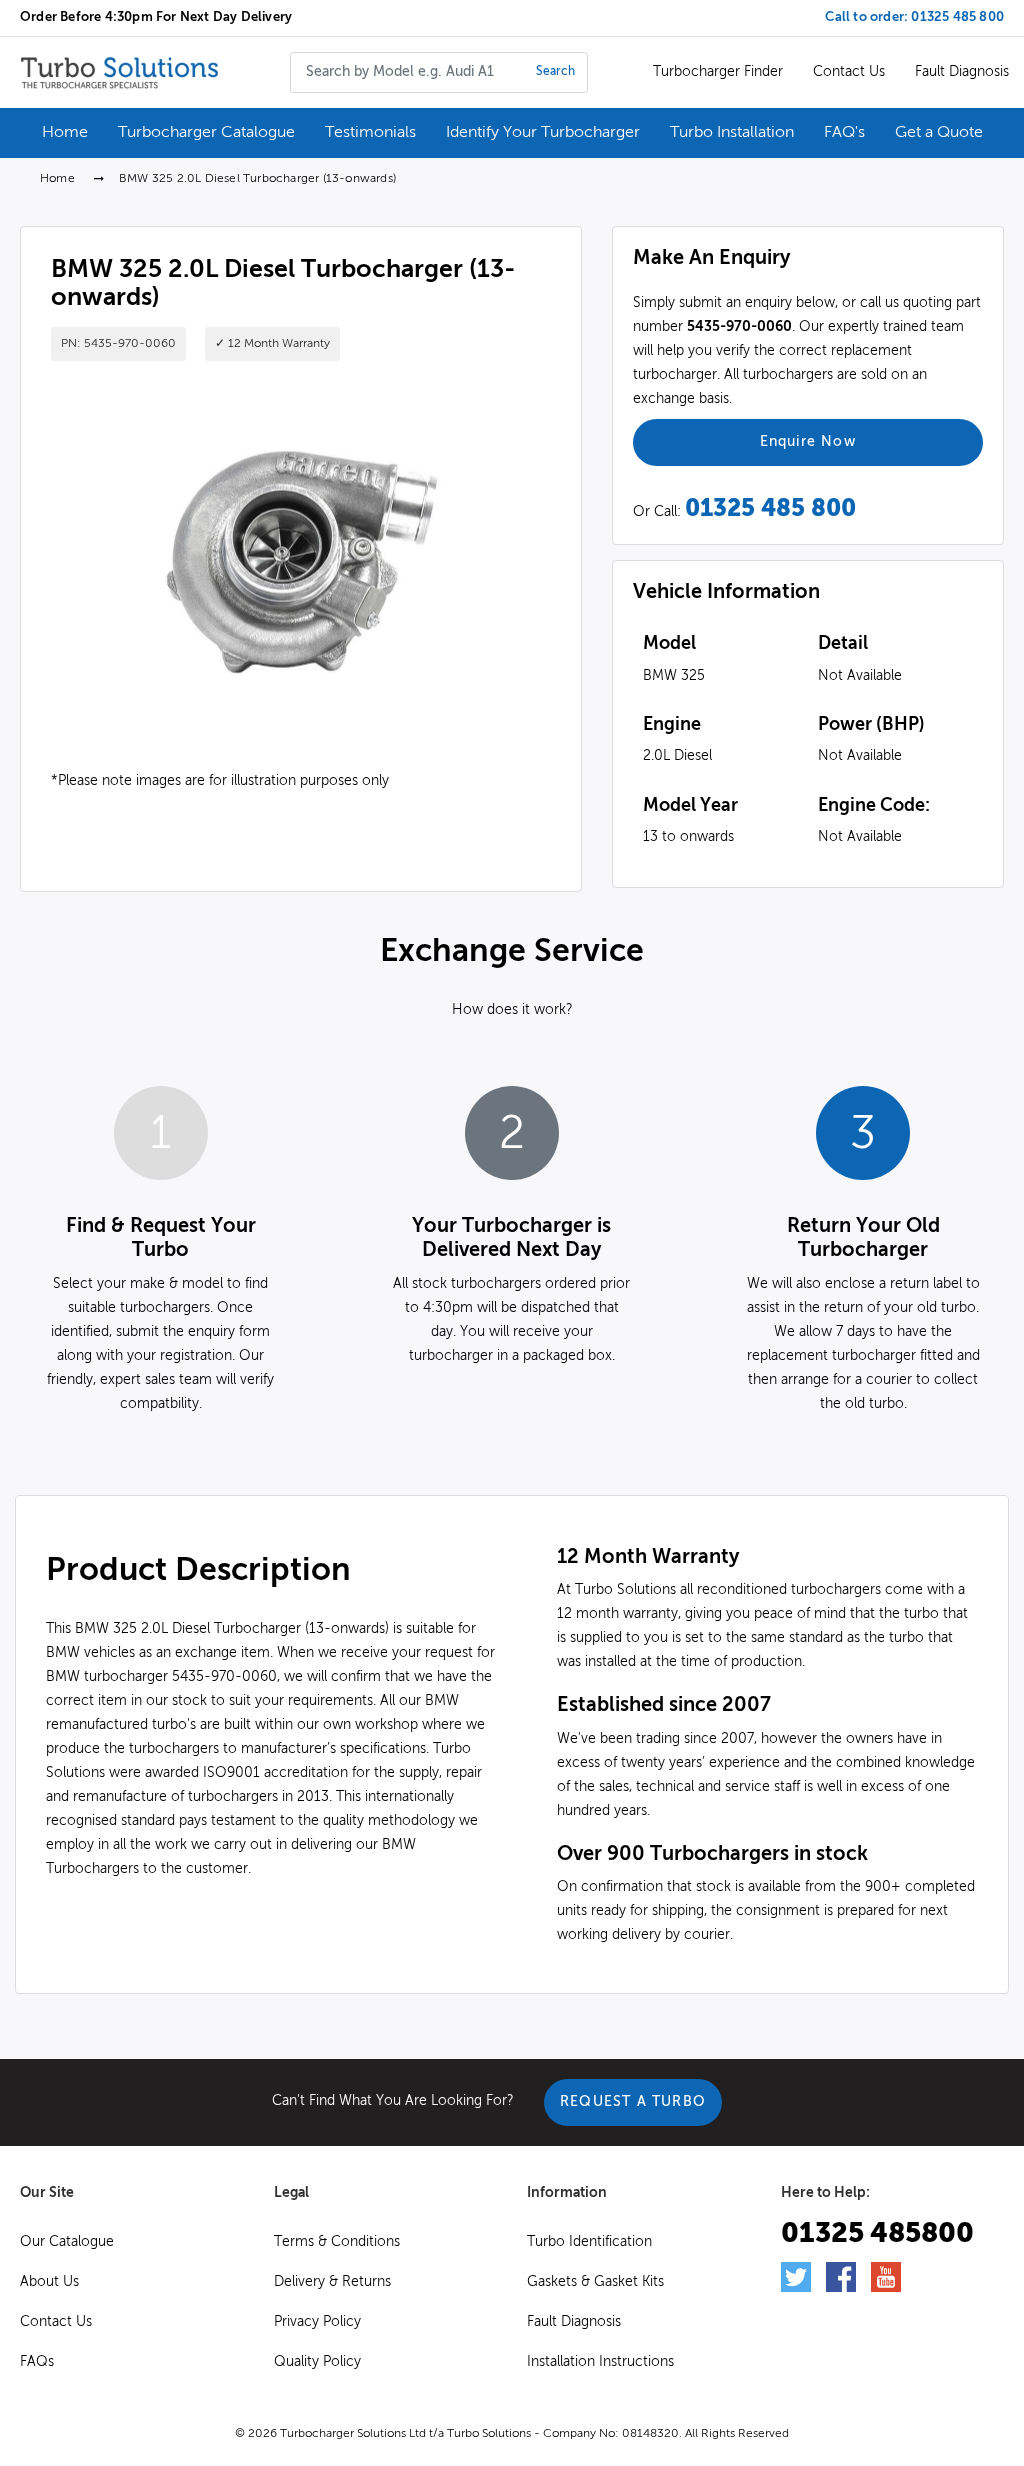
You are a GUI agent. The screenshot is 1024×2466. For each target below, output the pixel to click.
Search (555, 72)
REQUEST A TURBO (633, 2102)
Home (57, 179)
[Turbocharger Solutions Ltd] (120, 72)
